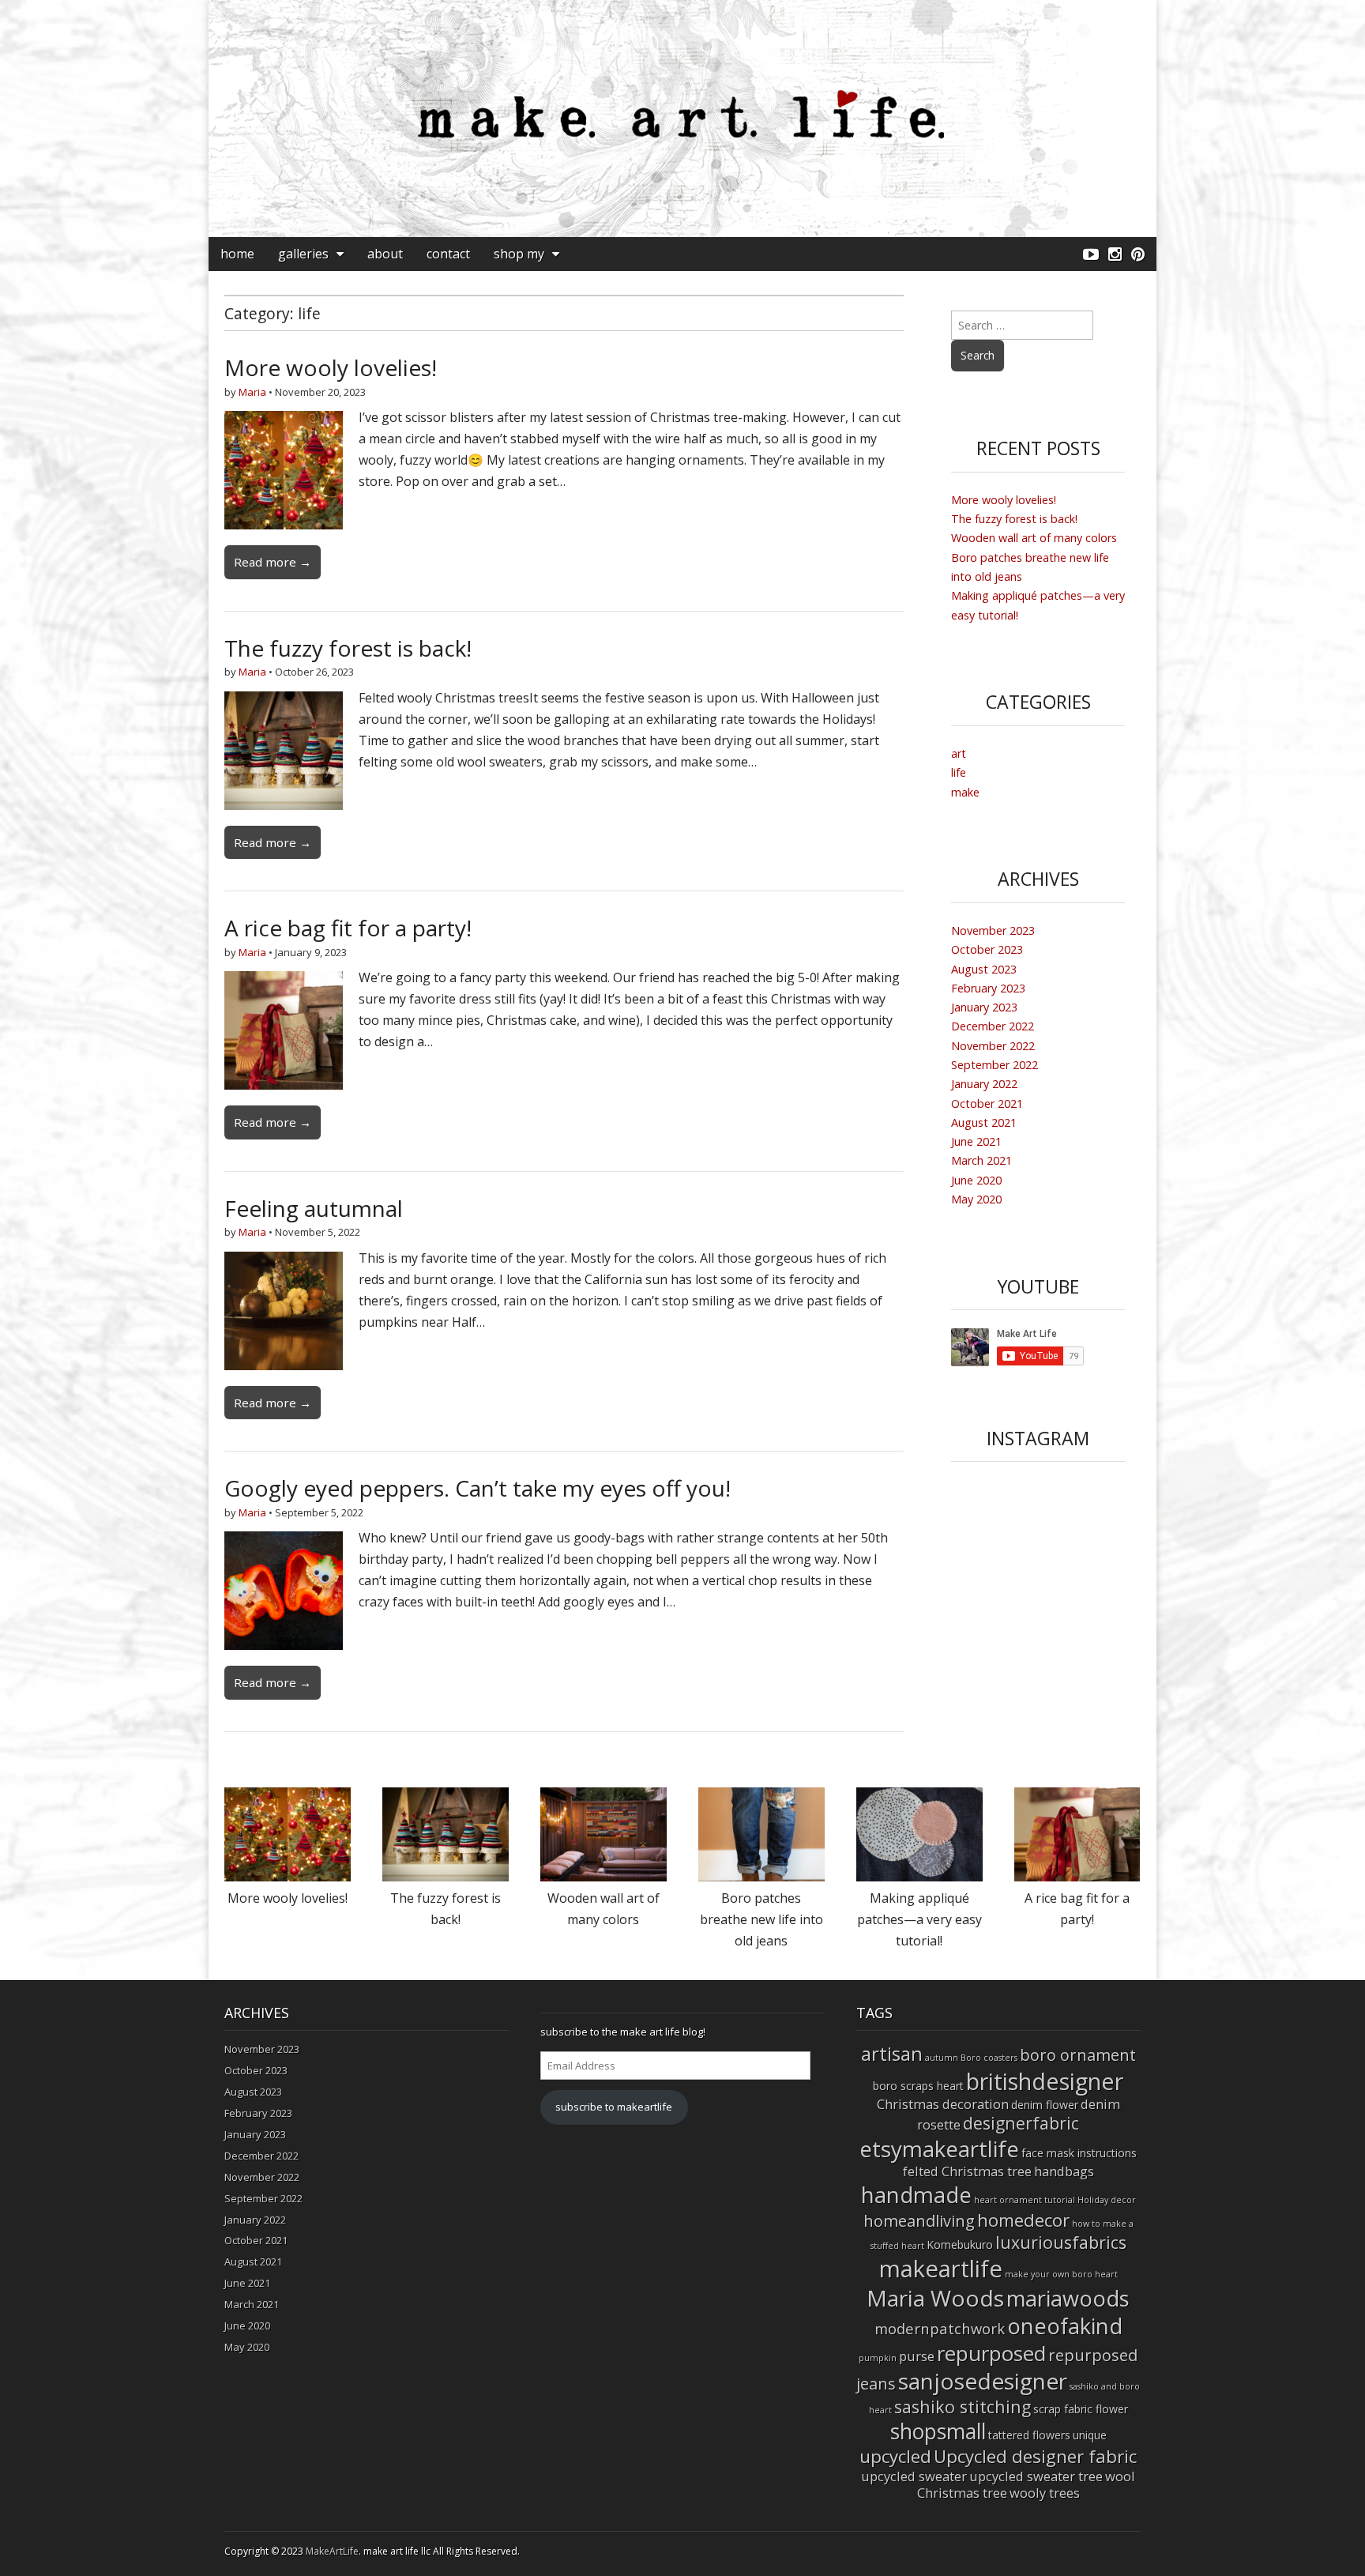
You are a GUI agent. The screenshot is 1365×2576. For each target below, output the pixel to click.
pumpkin (878, 2358)
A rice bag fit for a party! (348, 928)
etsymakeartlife (939, 2149)
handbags (1064, 2171)
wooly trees (1045, 2493)
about (385, 254)
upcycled (895, 2456)
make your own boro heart (1061, 2274)
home (237, 254)
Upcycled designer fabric (1035, 2456)
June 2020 (976, 1180)
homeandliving (919, 2221)
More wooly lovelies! (331, 367)
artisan (892, 2053)
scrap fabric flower (1081, 2409)
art (959, 753)
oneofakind (1065, 2326)
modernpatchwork (940, 2328)
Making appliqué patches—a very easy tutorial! (919, 1919)
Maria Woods (935, 2298)
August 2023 (984, 969)
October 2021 (987, 1103)
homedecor (1023, 2220)
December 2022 (993, 1026)
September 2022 (995, 1065)
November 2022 (993, 1046)
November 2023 (993, 930)
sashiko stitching (963, 2407)
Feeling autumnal (314, 1208)
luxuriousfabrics (1061, 2242)
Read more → (273, 562)
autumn (942, 2058)
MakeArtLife (332, 2551)
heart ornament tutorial (1025, 2200)
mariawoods (1068, 2298)
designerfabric (1021, 2123)
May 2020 (976, 1199)
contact (448, 254)
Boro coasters (989, 2058)
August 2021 (984, 1122)
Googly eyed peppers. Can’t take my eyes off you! (478, 1488)
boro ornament (1078, 2055)
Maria (252, 392)
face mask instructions (1079, 2153)
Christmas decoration (943, 2104)
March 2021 (981, 1160)
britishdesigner (1045, 2081)
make (965, 792)
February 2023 (988, 988)
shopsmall (938, 2431)
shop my (519, 254)
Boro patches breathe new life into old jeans (761, 1919)
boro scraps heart (918, 2086)
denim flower (1045, 2105)
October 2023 (987, 949)
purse (917, 2356)
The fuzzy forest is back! (348, 648)
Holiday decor (1107, 2200)
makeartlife (941, 2269)
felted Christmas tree (967, 2171)
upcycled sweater (914, 2476)
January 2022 (984, 1084)
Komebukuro (960, 2245)
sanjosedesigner (983, 2381)
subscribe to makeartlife (614, 2107)
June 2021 (976, 1141)
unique (1090, 2435)
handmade (916, 2194)
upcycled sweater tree (1036, 2476)
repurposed (991, 2353)
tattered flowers (1029, 2435)
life (959, 772)
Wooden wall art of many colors (1034, 538)
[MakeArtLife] (682, 119)
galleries (303, 254)
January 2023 (984, 1007)
